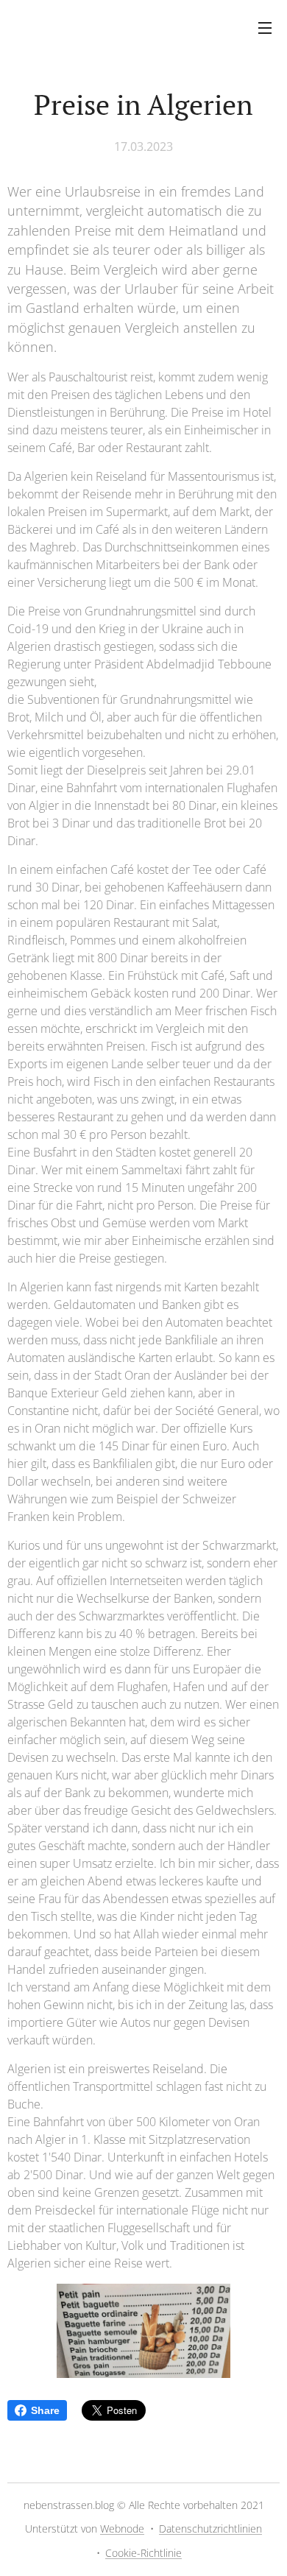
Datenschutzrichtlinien (210, 2529)
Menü (265, 27)
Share (45, 2410)
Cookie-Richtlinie (143, 2553)
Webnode (122, 2529)
